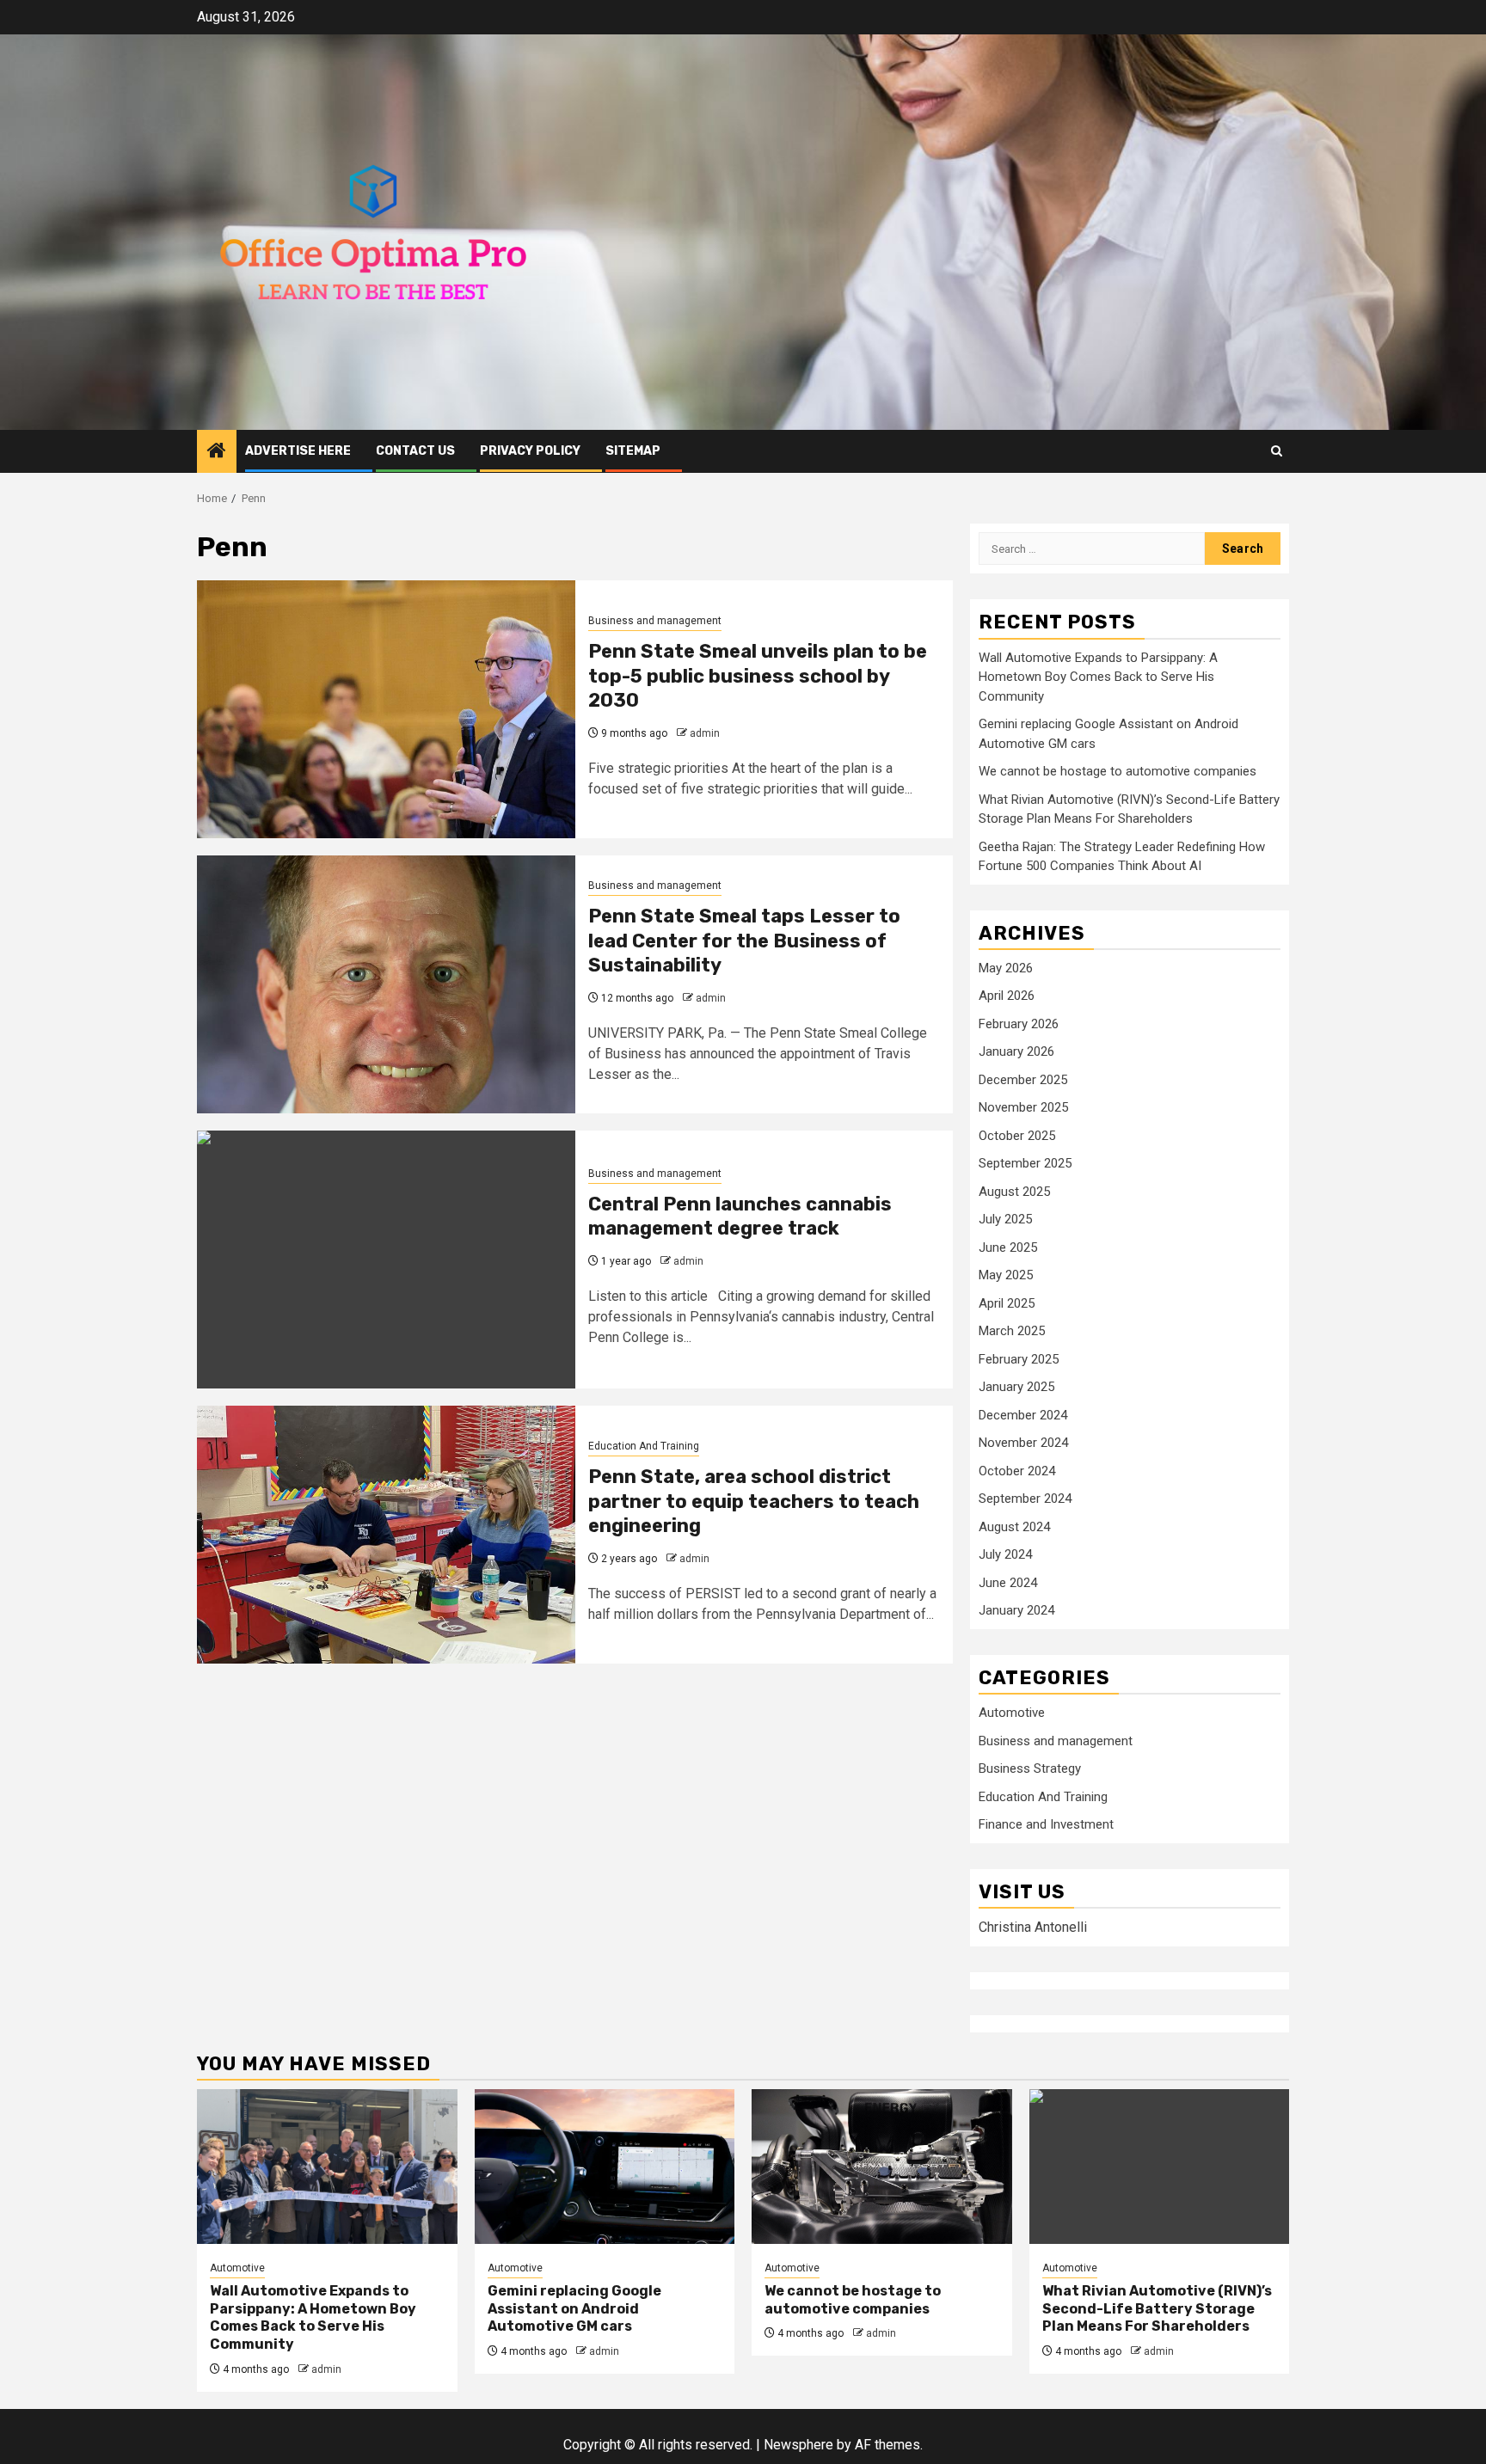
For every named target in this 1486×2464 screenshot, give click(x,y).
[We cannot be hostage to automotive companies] (882, 2167)
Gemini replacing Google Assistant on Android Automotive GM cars (574, 2309)
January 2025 (1016, 1387)
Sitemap (633, 451)
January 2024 (1016, 1610)
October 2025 (1017, 1136)
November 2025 (1023, 1107)
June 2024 (1008, 1583)
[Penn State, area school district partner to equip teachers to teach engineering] (386, 1535)
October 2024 (1017, 1471)
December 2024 (1023, 1415)
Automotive (1012, 1713)
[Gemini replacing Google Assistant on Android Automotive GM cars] (605, 2167)
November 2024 (1023, 1443)
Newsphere (798, 2445)
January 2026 (1016, 1051)
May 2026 (1006, 968)
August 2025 (1014, 1192)
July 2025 (1005, 1219)
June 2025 (1008, 1247)
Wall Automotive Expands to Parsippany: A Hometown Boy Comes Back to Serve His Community (1098, 677)
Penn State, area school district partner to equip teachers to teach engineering (754, 1501)
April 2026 (1007, 996)
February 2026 (1019, 1024)
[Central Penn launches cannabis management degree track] (386, 1260)
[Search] (1277, 451)
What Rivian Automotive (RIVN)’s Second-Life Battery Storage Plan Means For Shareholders (1157, 2309)
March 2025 (1012, 1331)
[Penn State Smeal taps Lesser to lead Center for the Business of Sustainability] (386, 984)
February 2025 (1019, 1359)
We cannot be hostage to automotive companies (1118, 771)
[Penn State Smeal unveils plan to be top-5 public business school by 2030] (386, 709)
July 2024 (1005, 1554)
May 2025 (1006, 1275)
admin (705, 733)
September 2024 (1025, 1499)
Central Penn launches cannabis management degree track (740, 1217)
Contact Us (415, 451)
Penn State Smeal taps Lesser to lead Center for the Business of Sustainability (744, 941)
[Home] (217, 452)
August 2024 (1014, 1527)
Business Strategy (1030, 1768)
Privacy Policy (530, 451)
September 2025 (1025, 1163)
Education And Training (644, 1446)
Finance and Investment (1046, 1824)
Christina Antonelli (1033, 1927)
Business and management (655, 621)
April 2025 (1007, 1303)
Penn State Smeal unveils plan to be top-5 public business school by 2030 (758, 676)
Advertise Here (298, 451)
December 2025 (1023, 1080)
